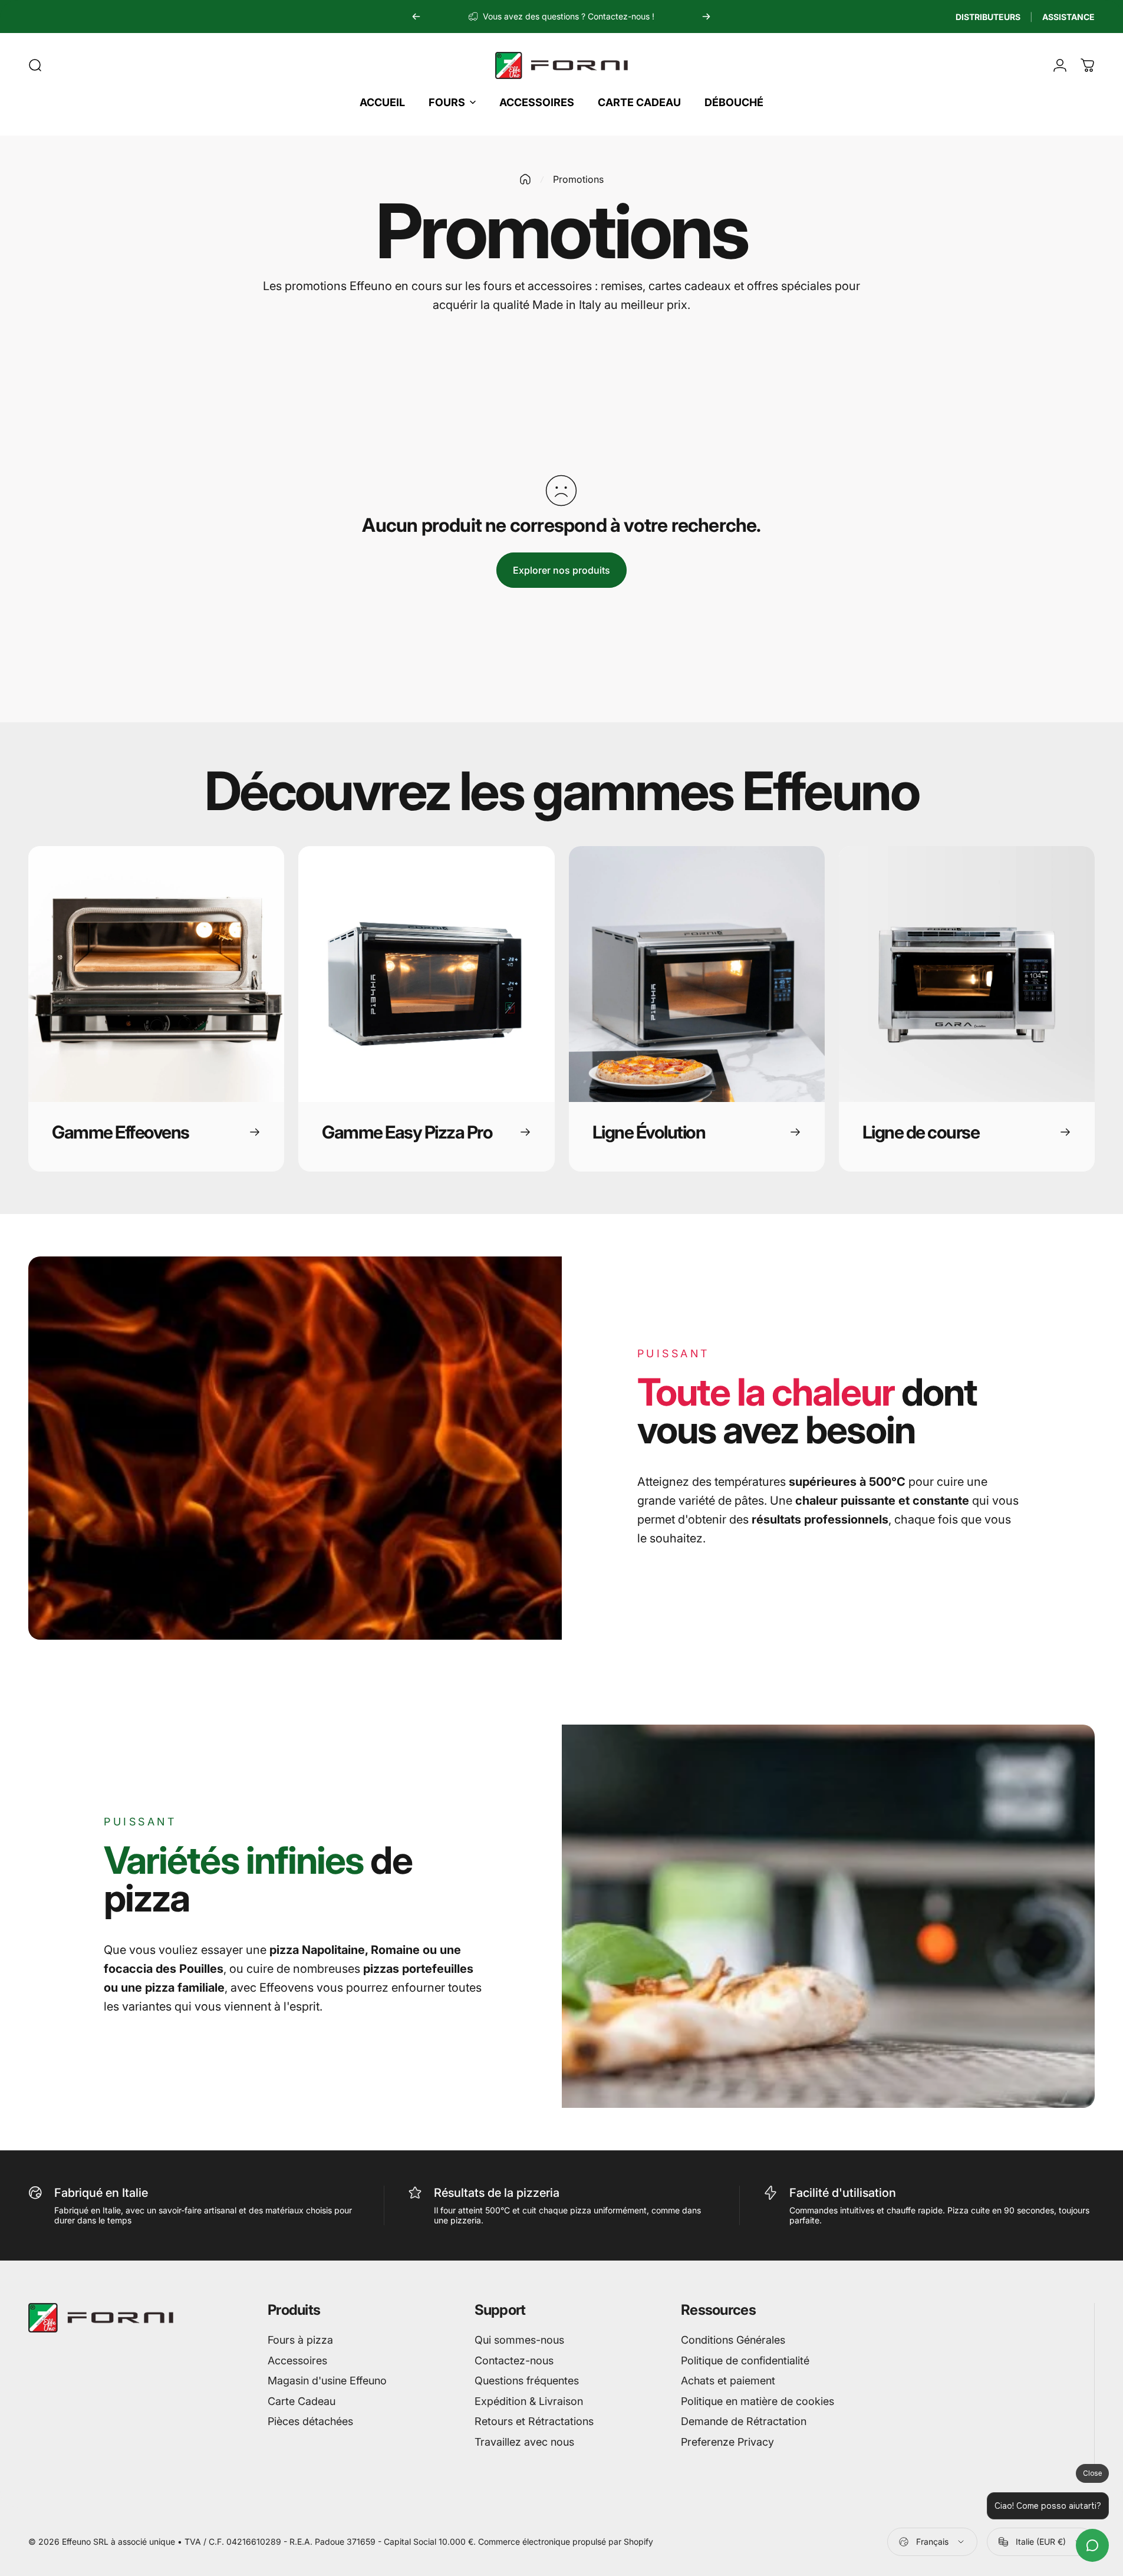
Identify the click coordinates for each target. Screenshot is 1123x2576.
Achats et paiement (728, 2381)
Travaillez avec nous (524, 2442)
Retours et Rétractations (534, 2421)
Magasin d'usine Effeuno (327, 2381)
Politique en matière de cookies (758, 2401)
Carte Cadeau (302, 2401)
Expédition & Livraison (529, 2401)
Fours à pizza (300, 2340)
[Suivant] (706, 17)
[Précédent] (416, 17)
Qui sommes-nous (519, 2340)
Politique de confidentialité (745, 2360)
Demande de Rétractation (744, 2421)
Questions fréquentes (527, 2381)
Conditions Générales (733, 2340)
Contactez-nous (514, 2360)
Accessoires (297, 2360)
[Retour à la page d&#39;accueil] (525, 179)
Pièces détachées (310, 2421)
